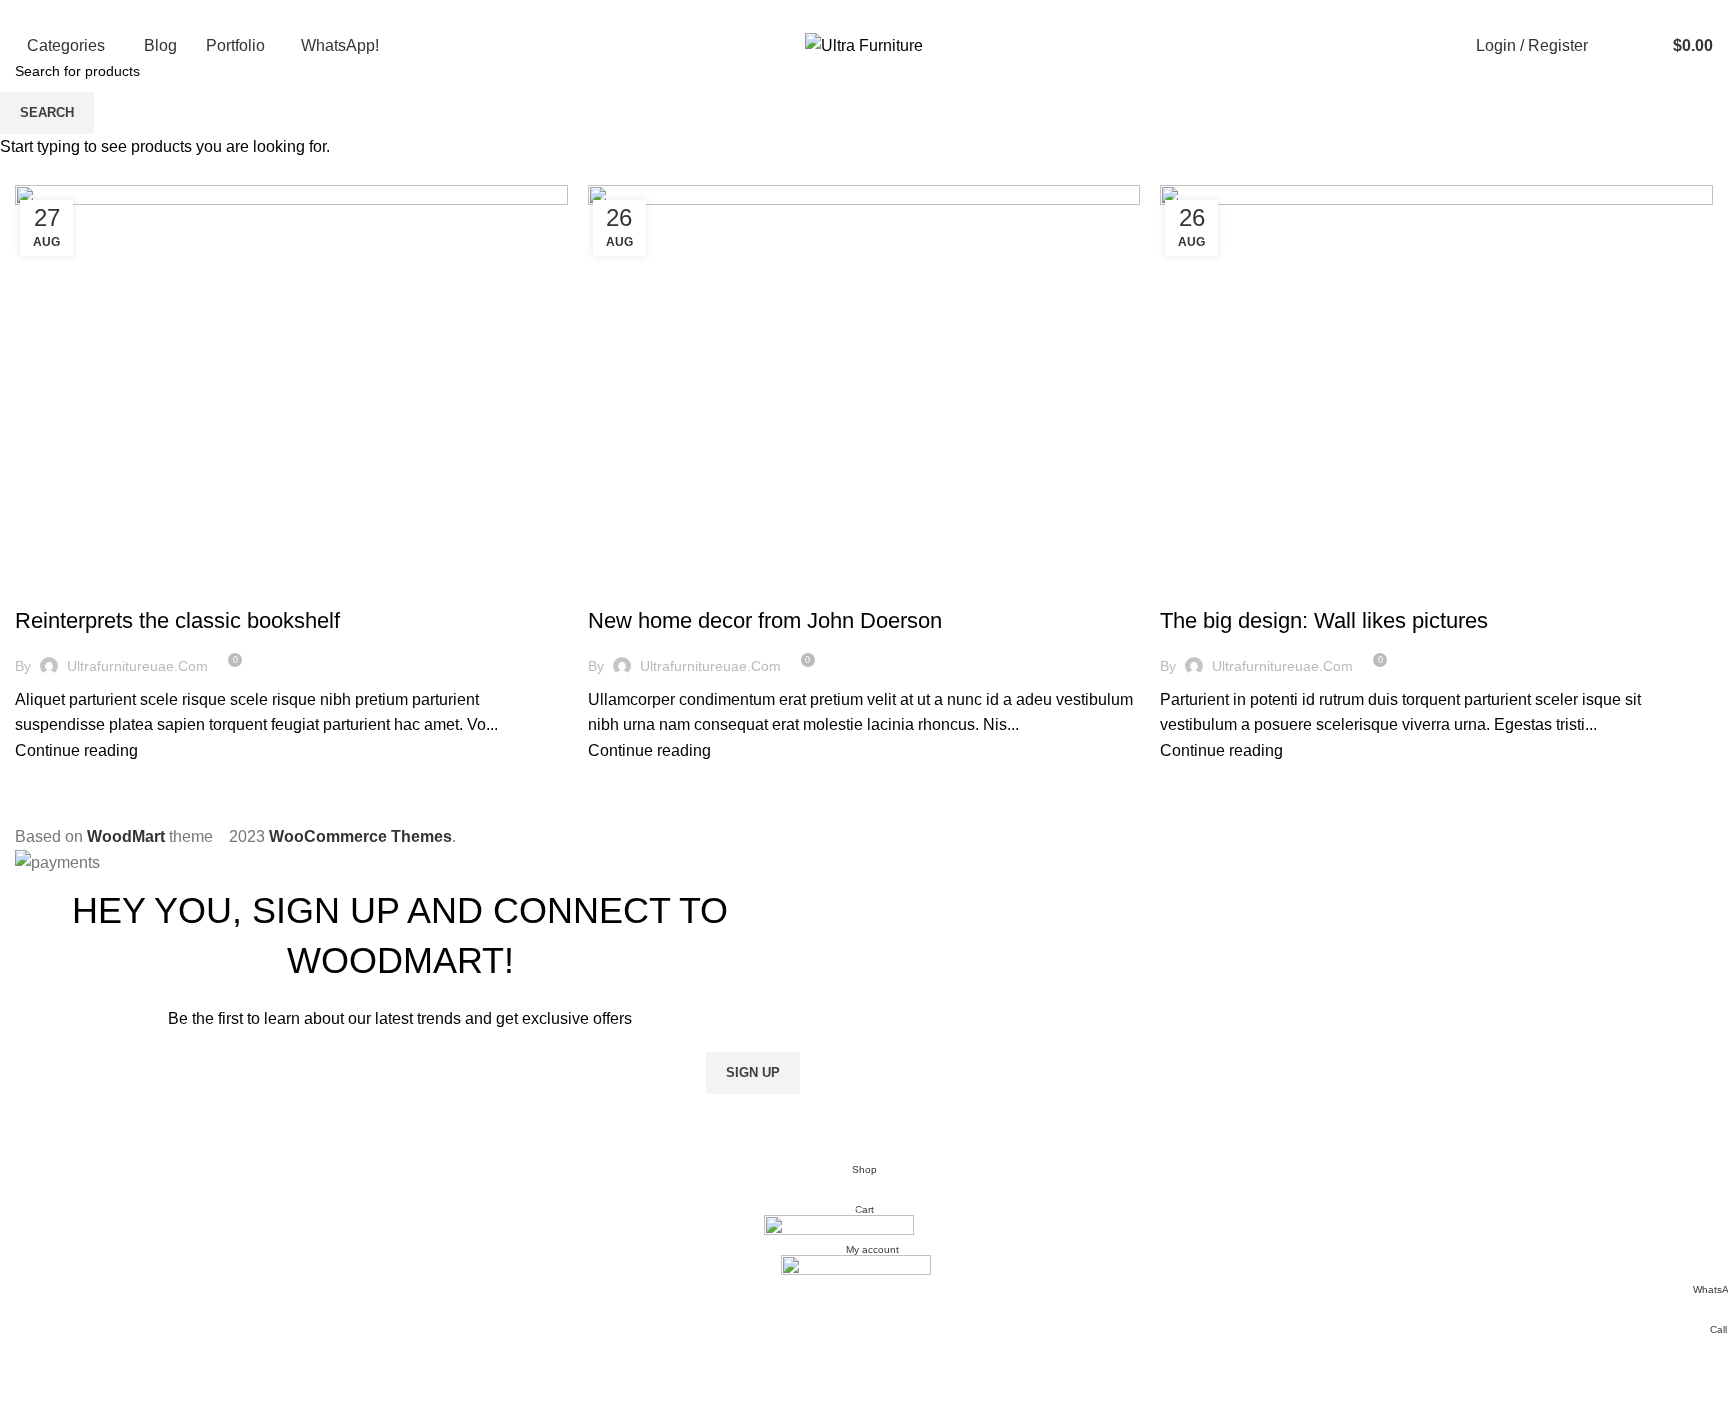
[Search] (1614, 46)
